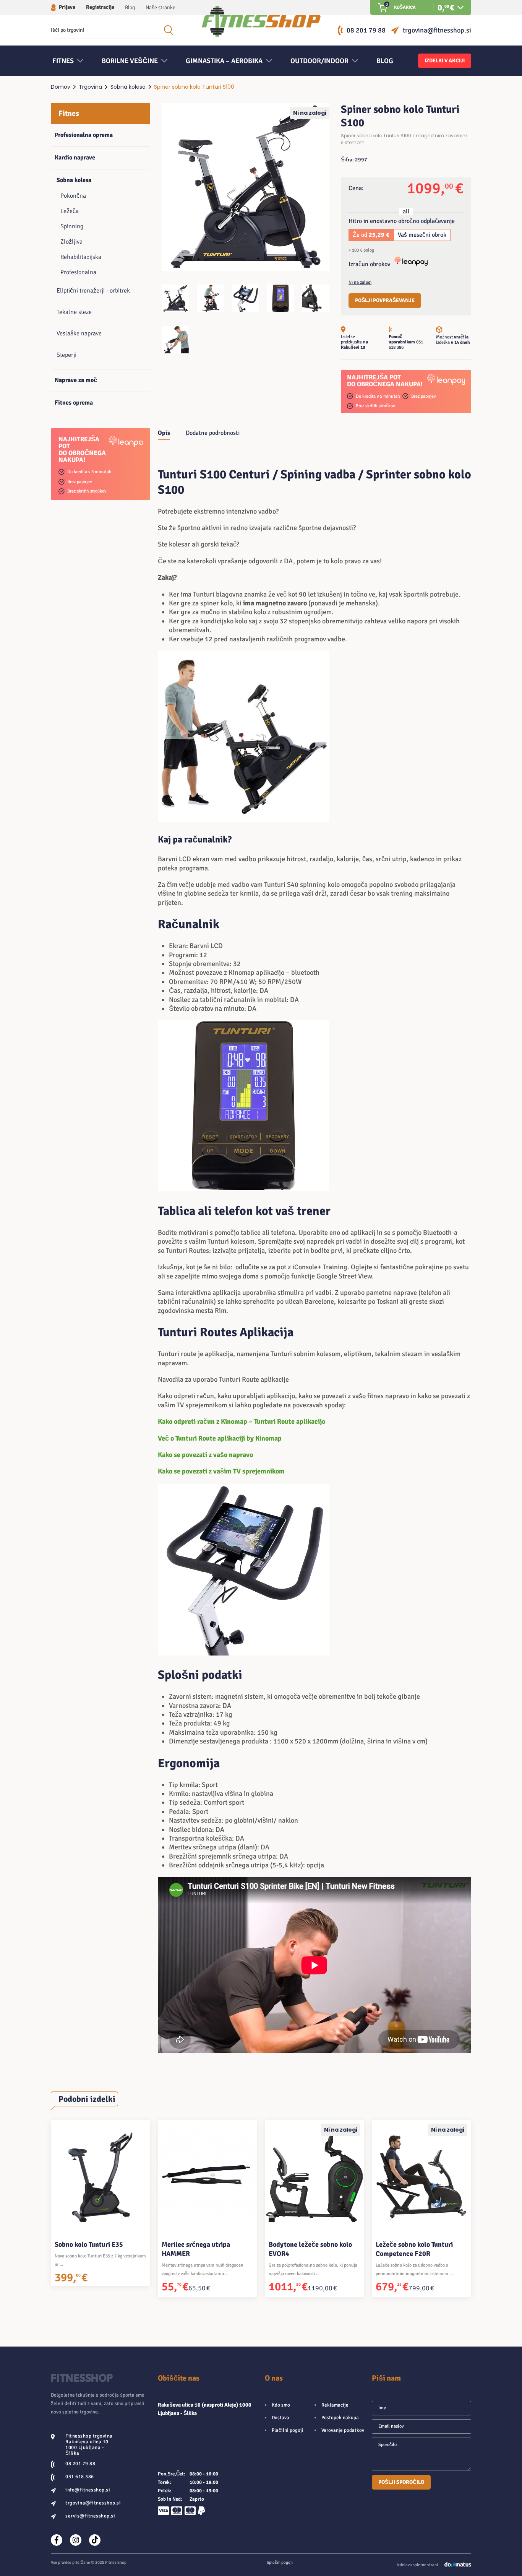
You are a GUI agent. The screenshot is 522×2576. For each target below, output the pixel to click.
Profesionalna (78, 272)
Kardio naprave (75, 158)
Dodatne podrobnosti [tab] (213, 433)
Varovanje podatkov (343, 2430)
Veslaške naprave (79, 333)
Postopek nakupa (340, 2418)
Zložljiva (71, 242)
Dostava (280, 2418)
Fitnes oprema (74, 403)
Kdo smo (281, 2405)
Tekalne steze (74, 312)
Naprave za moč (76, 380)
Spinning (72, 226)
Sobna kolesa (128, 87)
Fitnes (69, 113)
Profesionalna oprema (84, 135)
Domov (61, 87)
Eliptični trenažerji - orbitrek (93, 291)
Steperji (66, 355)
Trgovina (90, 87)
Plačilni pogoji (288, 2430)
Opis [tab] (164, 433)
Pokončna (73, 196)
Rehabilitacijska (81, 257)
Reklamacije (335, 2405)
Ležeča (70, 211)
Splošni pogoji (280, 2562)
